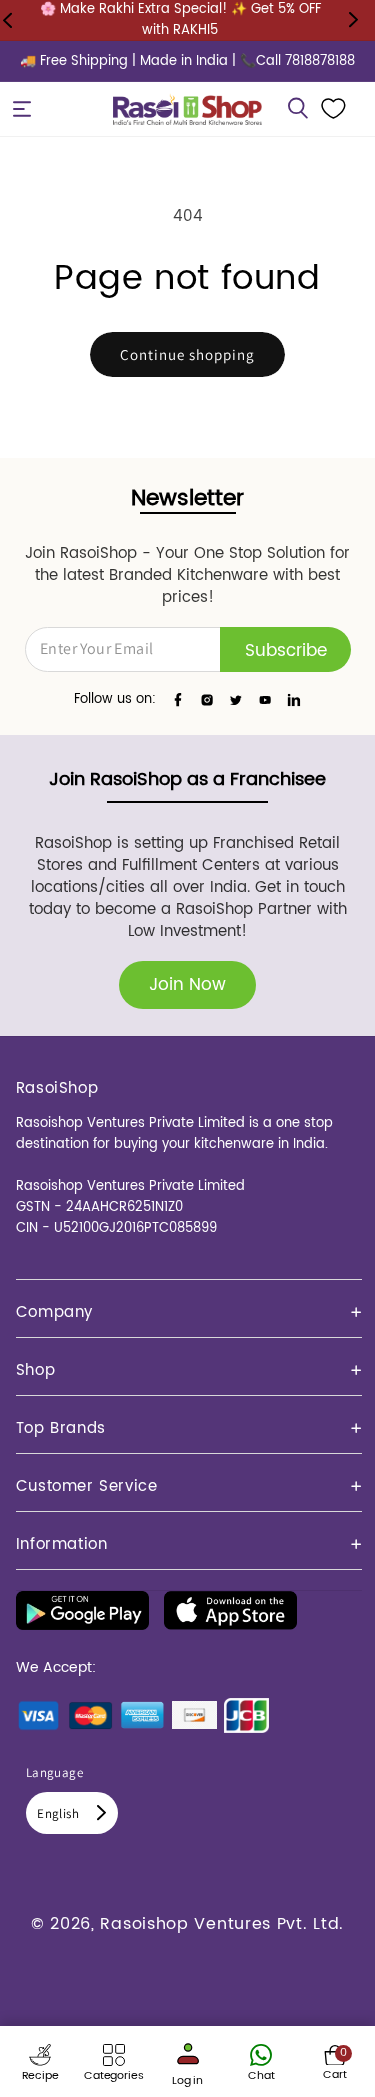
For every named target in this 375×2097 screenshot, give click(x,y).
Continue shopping (187, 354)
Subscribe (286, 651)
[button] (22, 109)
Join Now (187, 985)
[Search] (298, 109)
